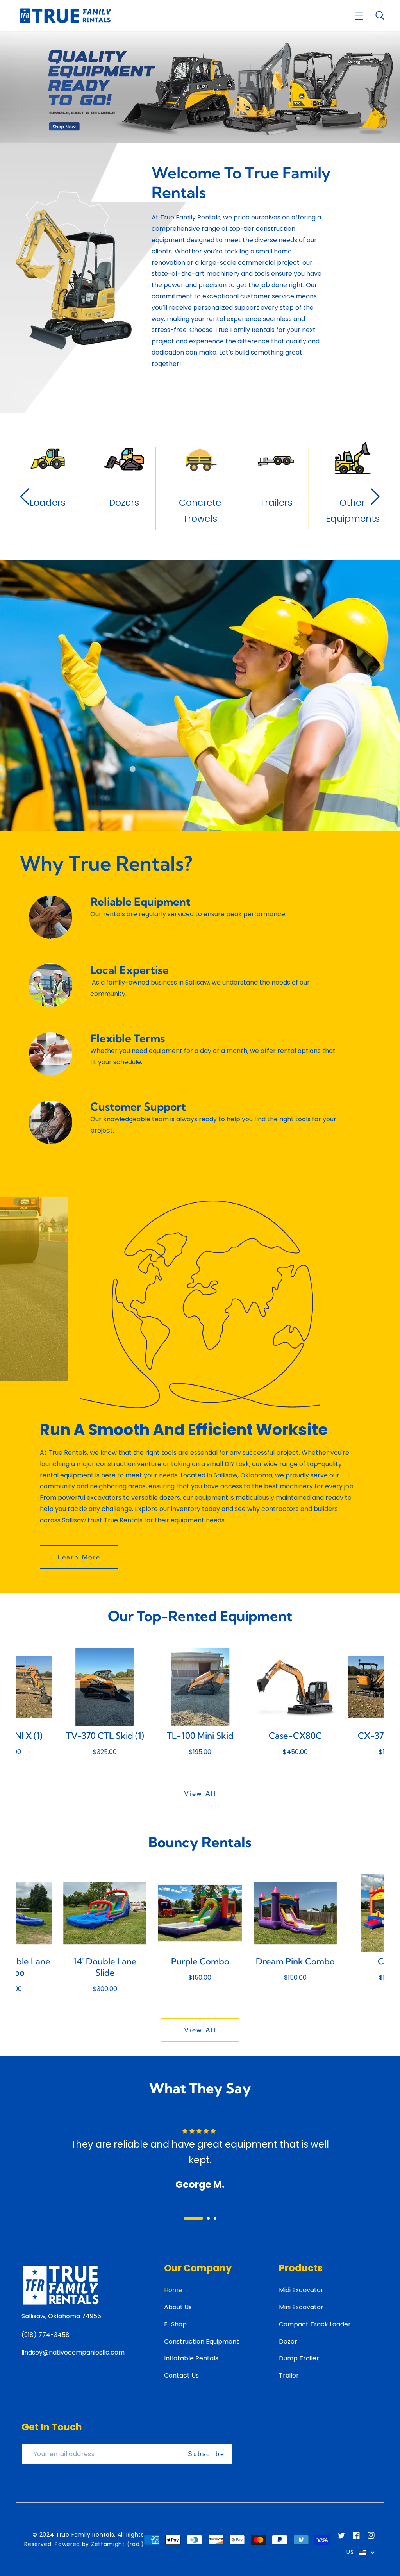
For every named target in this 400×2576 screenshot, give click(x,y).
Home (173, 2290)
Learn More (79, 1557)
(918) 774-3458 (46, 2335)
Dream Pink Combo (200, 1961)
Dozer (288, 2341)
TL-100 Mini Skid (105, 1736)
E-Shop (175, 2324)
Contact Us (181, 2375)
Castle (295, 1961)
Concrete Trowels (48, 511)
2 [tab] (200, 2218)
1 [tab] (185, 2218)
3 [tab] (215, 2218)
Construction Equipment (202, 2341)
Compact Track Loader (315, 2324)
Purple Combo (105, 1961)
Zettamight (108, 2544)
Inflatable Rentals (191, 2358)
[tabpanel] (200, 2152)
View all (200, 1793)
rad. (135, 2544)
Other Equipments (200, 511)
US (350, 2552)
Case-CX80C (200, 1736)
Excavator (276, 503)
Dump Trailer (299, 2358)
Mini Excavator (301, 2307)
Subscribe (206, 2454)
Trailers (124, 503)
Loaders (352, 503)
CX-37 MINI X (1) (295, 1736)
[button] (359, 16)
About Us (178, 2307)
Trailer (289, 2375)
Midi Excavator (301, 2290)
